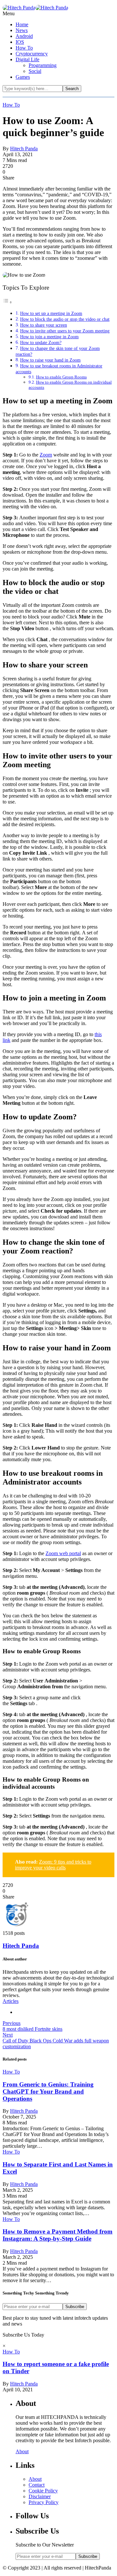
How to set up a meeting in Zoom (51, 313)
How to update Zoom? (41, 342)
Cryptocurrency (32, 54)
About (22, 2451)
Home (22, 24)
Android (24, 36)
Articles (11, 2001)
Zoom (46, 455)
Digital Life (27, 59)
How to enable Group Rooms (61, 377)
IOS (20, 42)
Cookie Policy (43, 2491)
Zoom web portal (63, 1553)
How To (24, 48)
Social (35, 71)
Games (23, 77)
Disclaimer (40, 2496)
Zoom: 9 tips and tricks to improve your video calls (53, 1865)
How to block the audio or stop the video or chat (65, 319)
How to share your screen (44, 325)
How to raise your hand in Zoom (50, 360)
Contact (37, 2485)
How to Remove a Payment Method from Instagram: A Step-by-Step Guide (58, 2235)
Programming (43, 65)
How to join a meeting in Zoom (49, 337)
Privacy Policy (44, 2502)
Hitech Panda (24, 149)
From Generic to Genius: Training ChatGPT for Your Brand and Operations (48, 2091)
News (22, 30)
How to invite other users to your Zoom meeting (65, 331)
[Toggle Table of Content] (7, 302)
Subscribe (75, 2307)
